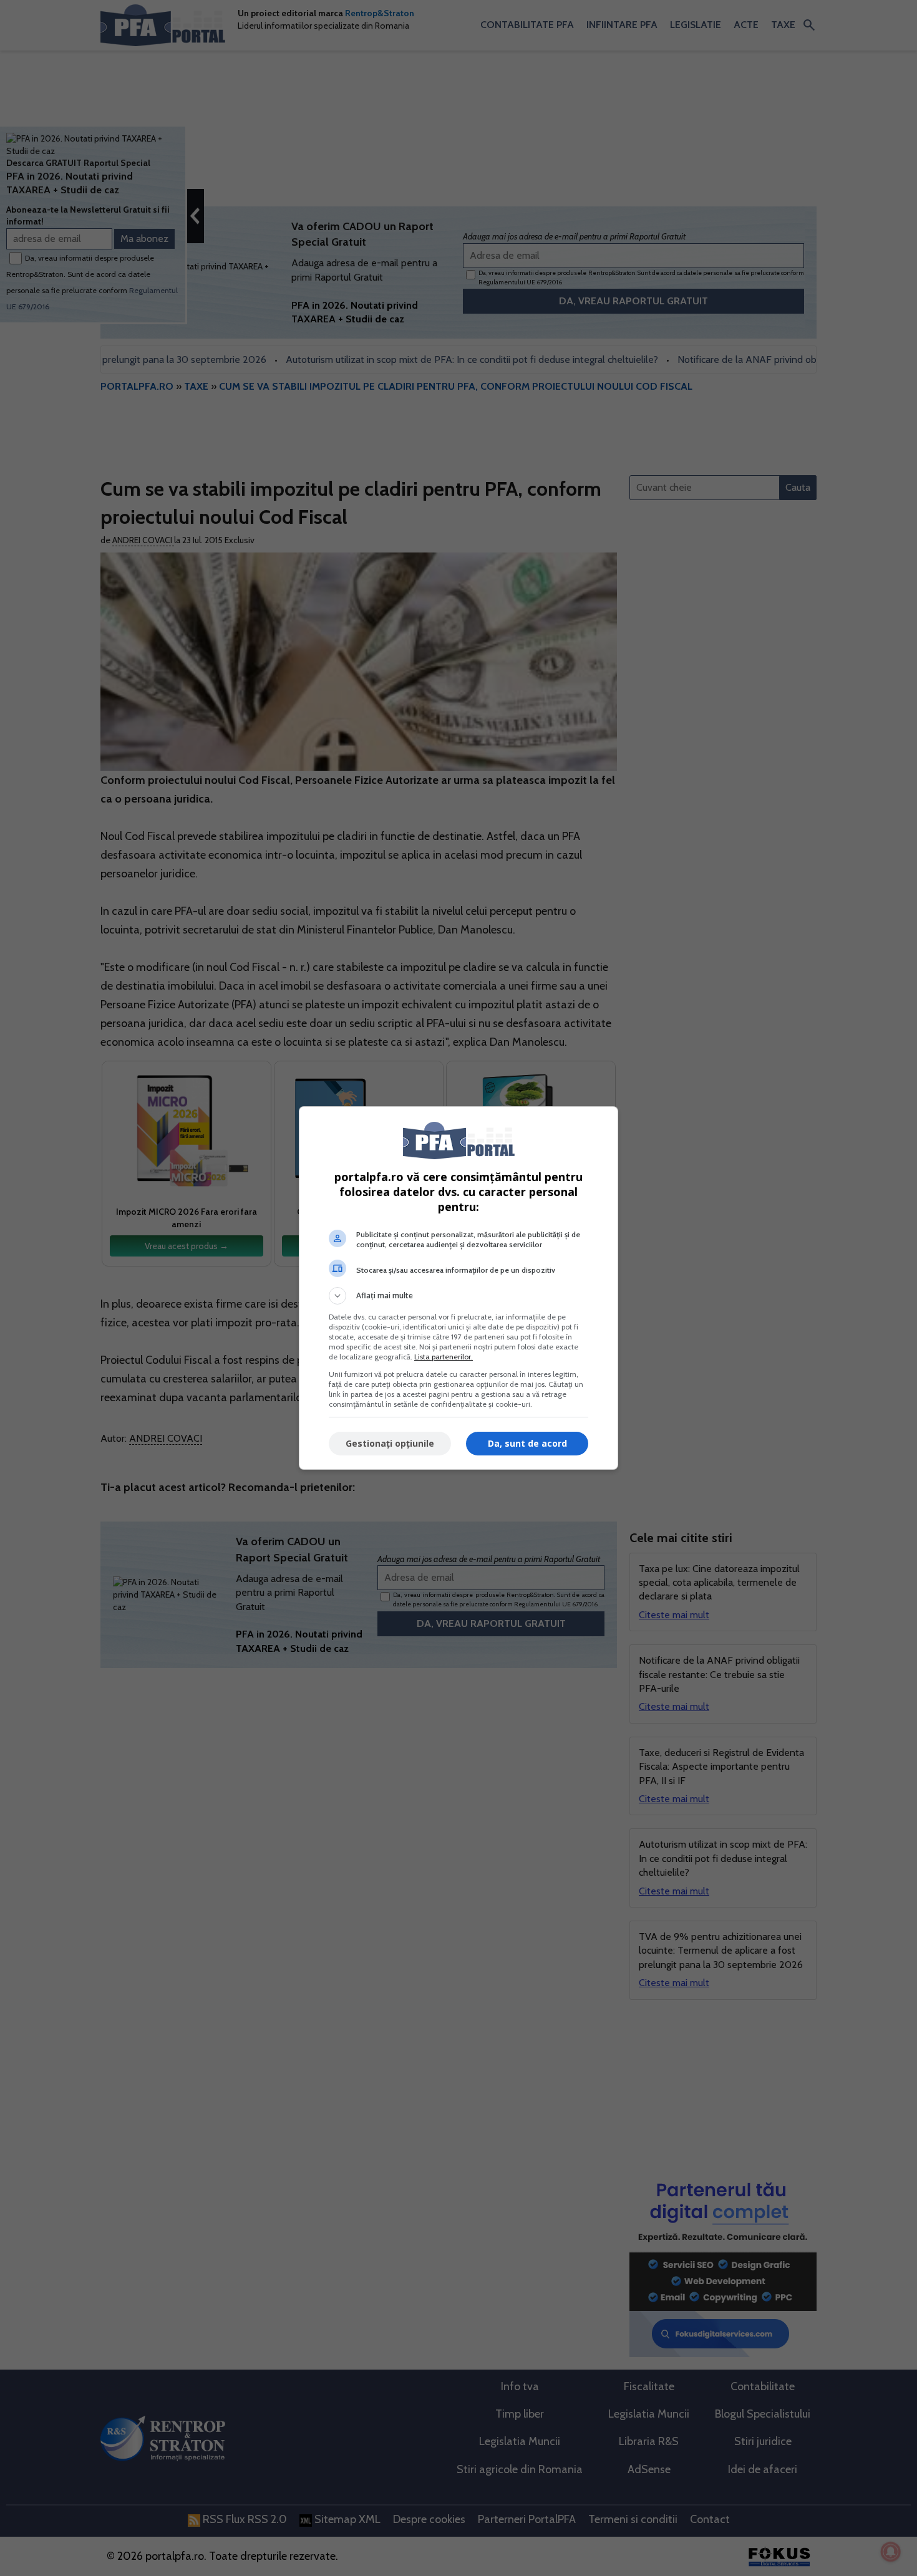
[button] (458, 1296)
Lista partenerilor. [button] (444, 1357)
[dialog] (458, 1288)
